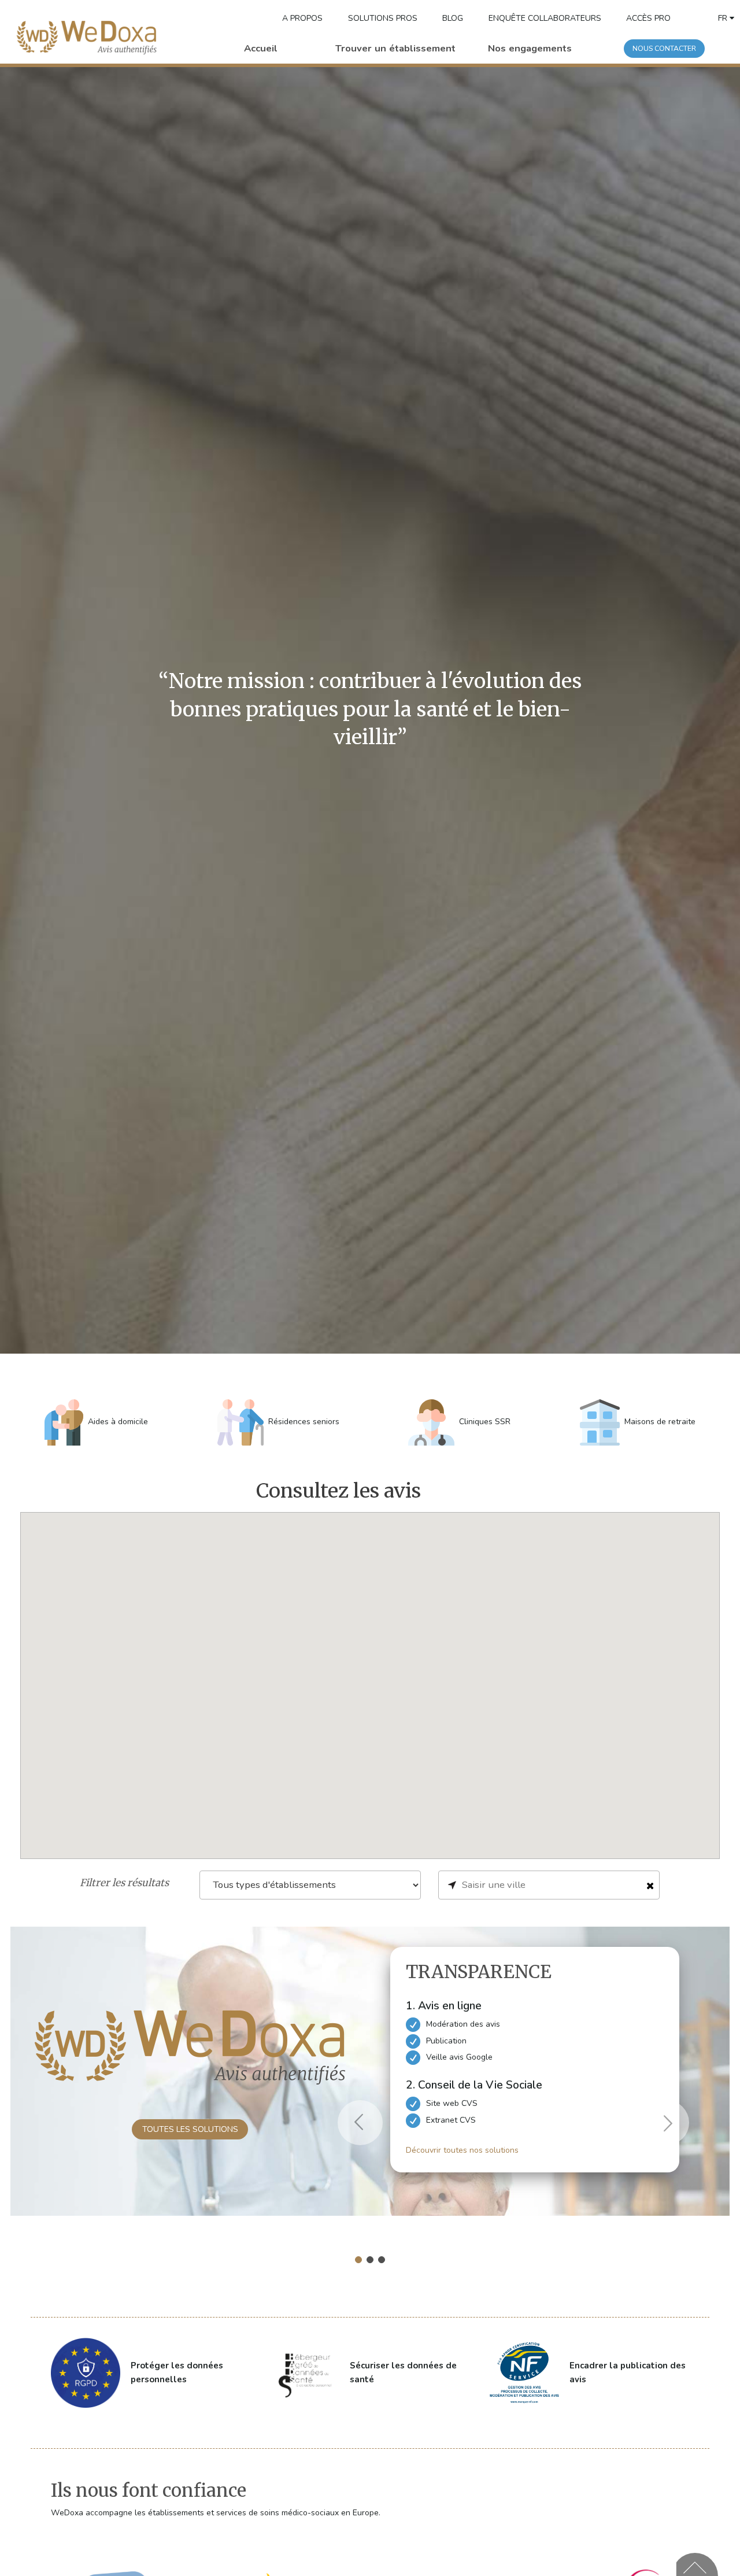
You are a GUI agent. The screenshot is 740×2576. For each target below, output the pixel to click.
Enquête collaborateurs (545, 18)
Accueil (261, 48)
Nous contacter (664, 49)
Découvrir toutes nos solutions (462, 2150)
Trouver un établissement (395, 48)
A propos (302, 18)
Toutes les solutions (190, 2129)
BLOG (453, 18)
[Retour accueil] (87, 38)
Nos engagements (530, 48)
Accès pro (648, 18)
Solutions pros (383, 18)
